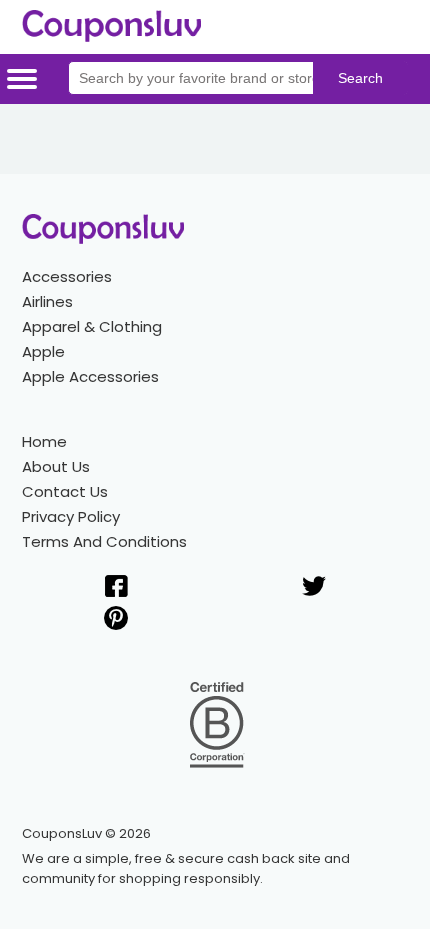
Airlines (47, 301)
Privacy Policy (71, 516)
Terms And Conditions (104, 541)
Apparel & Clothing (92, 326)
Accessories (67, 276)
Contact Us (65, 491)
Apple (43, 351)
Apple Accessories (90, 376)
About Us (56, 466)
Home (44, 441)
